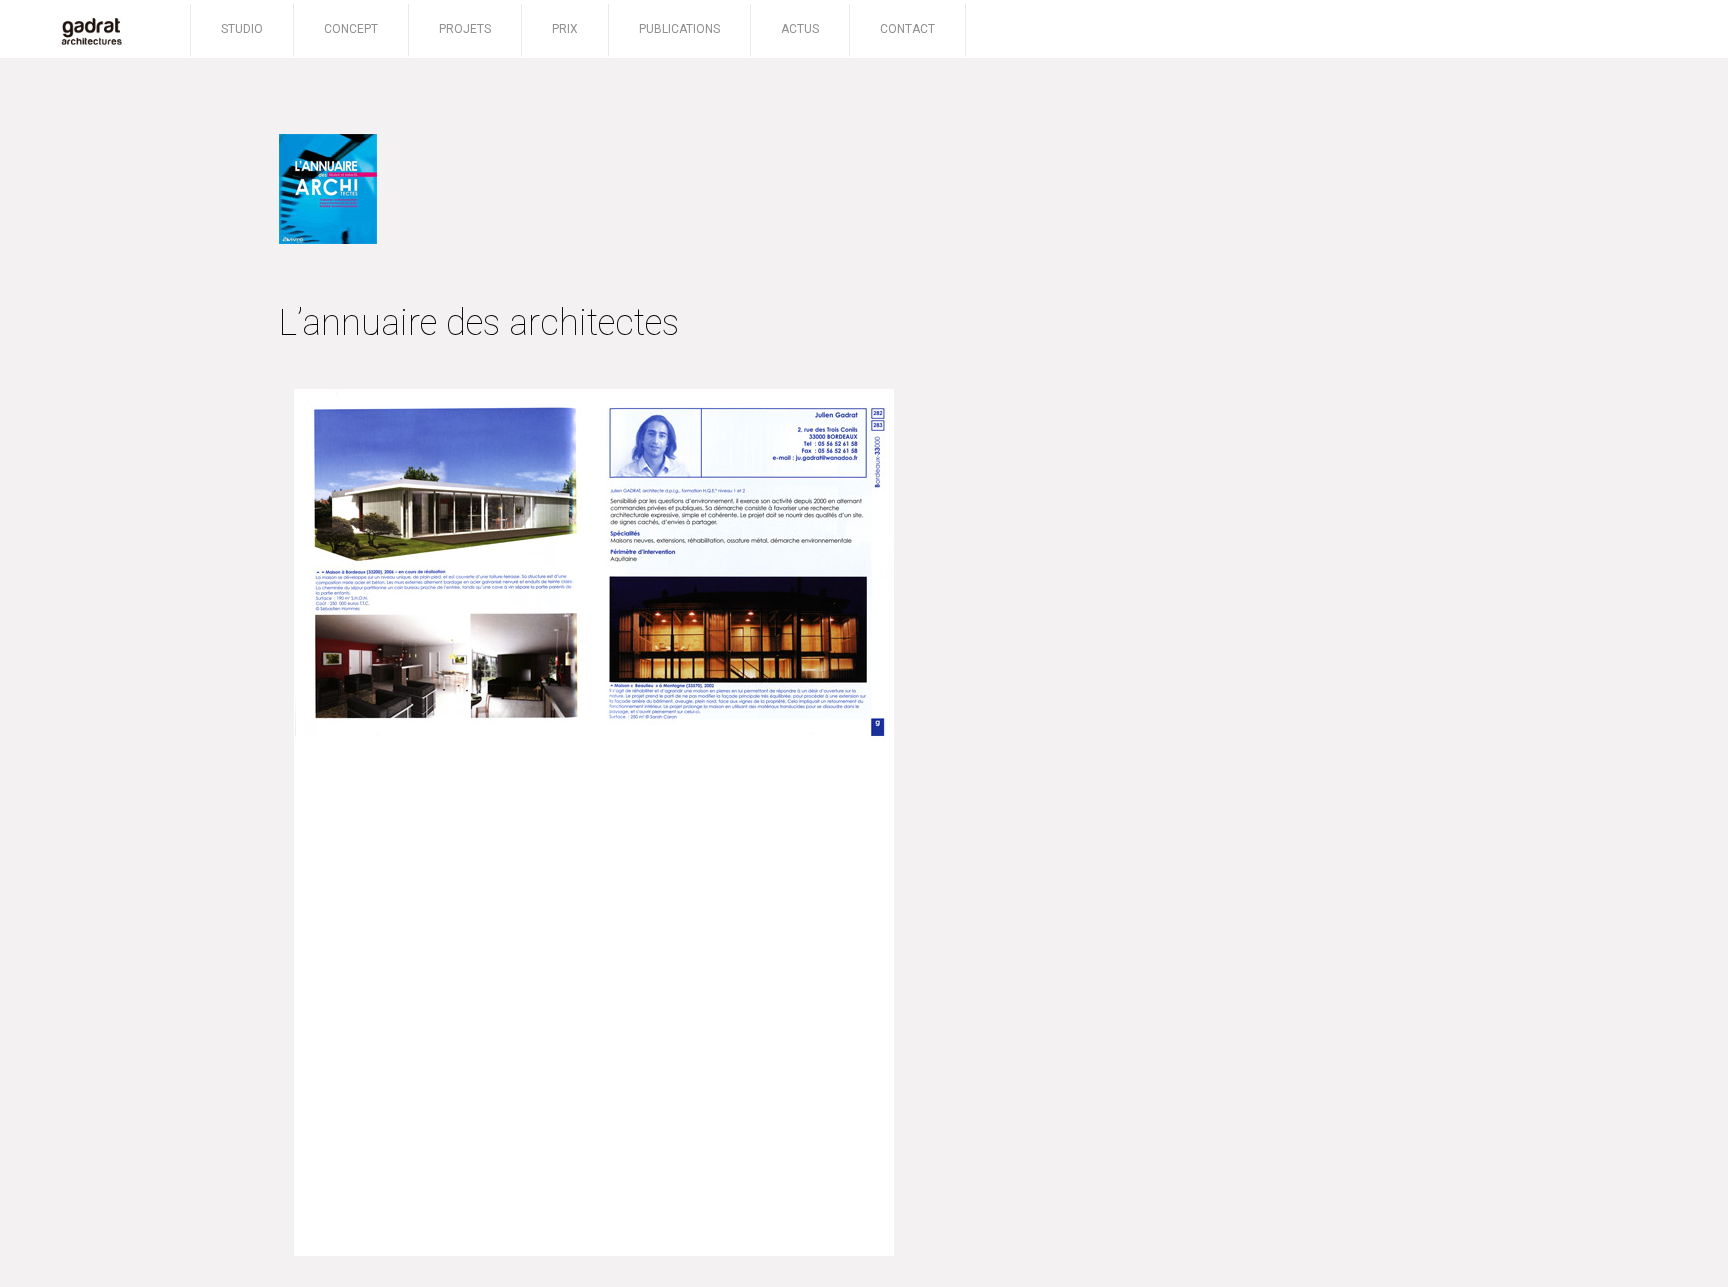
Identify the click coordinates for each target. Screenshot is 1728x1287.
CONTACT (907, 29)
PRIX (565, 29)
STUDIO (242, 29)
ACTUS (800, 29)
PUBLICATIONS (679, 29)
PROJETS (465, 29)
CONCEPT (351, 29)
